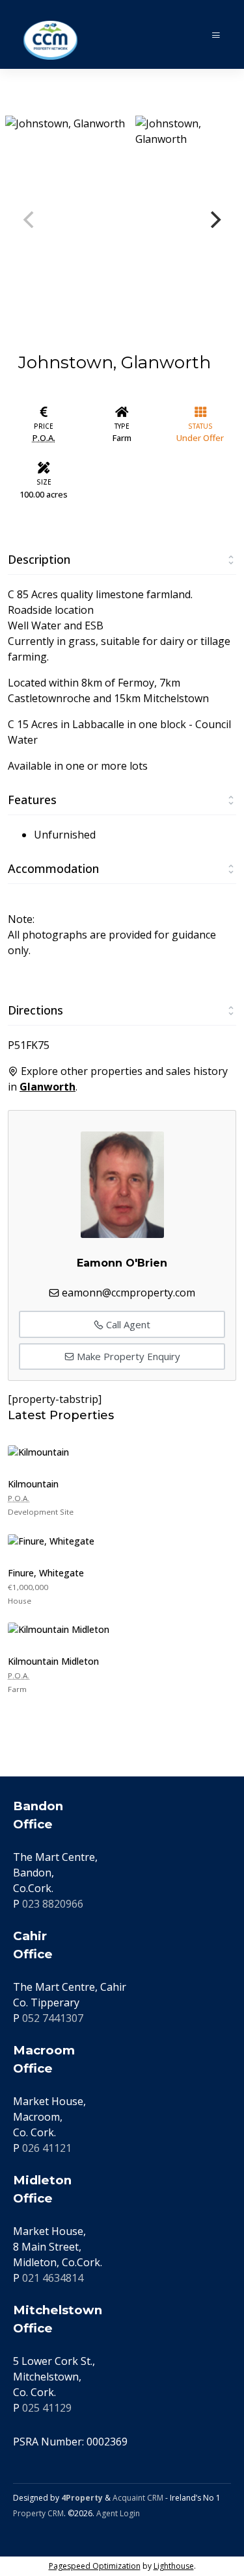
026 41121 (47, 2148)
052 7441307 (53, 2018)
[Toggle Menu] (216, 35)
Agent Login (118, 2513)
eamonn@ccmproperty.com (129, 1293)
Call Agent (127, 1324)
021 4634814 (53, 2278)
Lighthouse (174, 2566)
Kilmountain (33, 1484)
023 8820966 (53, 1904)
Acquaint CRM (138, 2498)
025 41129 (47, 2408)
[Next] (214, 220)
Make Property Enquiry (127, 1356)
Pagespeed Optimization (95, 2566)
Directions (35, 1010)
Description (39, 559)
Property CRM (38, 2513)
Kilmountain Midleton (53, 1661)
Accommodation (53, 868)
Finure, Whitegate (46, 1573)
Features (32, 800)
